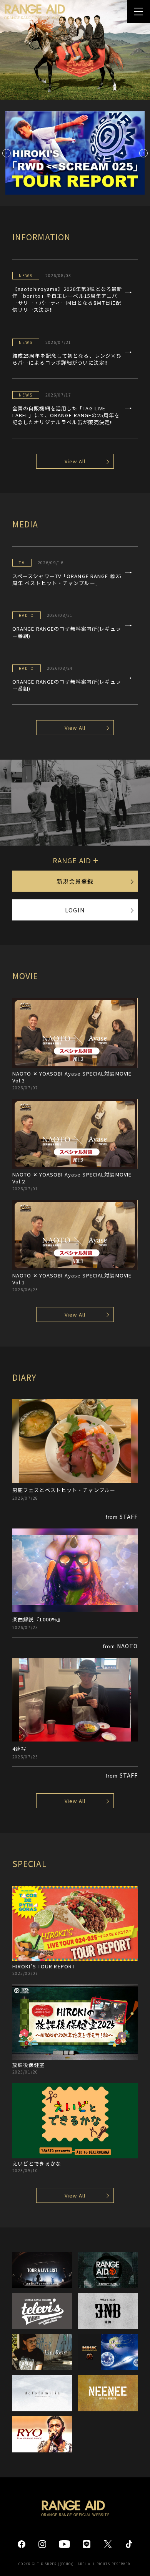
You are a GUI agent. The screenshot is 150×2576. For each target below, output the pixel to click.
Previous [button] (7, 153)
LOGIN (75, 910)
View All (75, 461)
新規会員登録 (75, 881)
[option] (75, 50)
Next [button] (143, 153)
